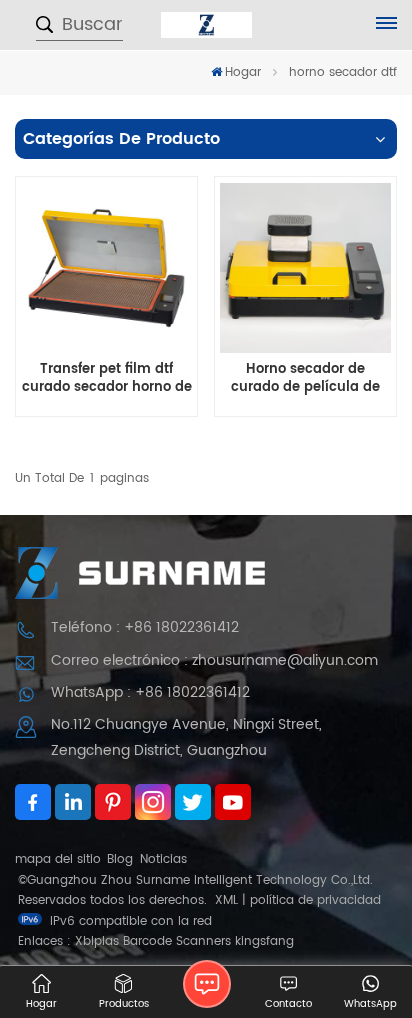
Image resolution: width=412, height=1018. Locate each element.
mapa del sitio (58, 859)
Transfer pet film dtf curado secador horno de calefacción (106, 378)
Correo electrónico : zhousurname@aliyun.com (214, 660)
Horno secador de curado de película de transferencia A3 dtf (305, 378)
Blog (120, 859)
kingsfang (264, 941)
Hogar (243, 72)
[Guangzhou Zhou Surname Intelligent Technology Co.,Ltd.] (206, 25)
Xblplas (97, 941)
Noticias (163, 859)
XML (226, 900)
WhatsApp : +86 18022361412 (150, 692)
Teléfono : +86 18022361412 (145, 627)
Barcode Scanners (177, 941)
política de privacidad (315, 900)
